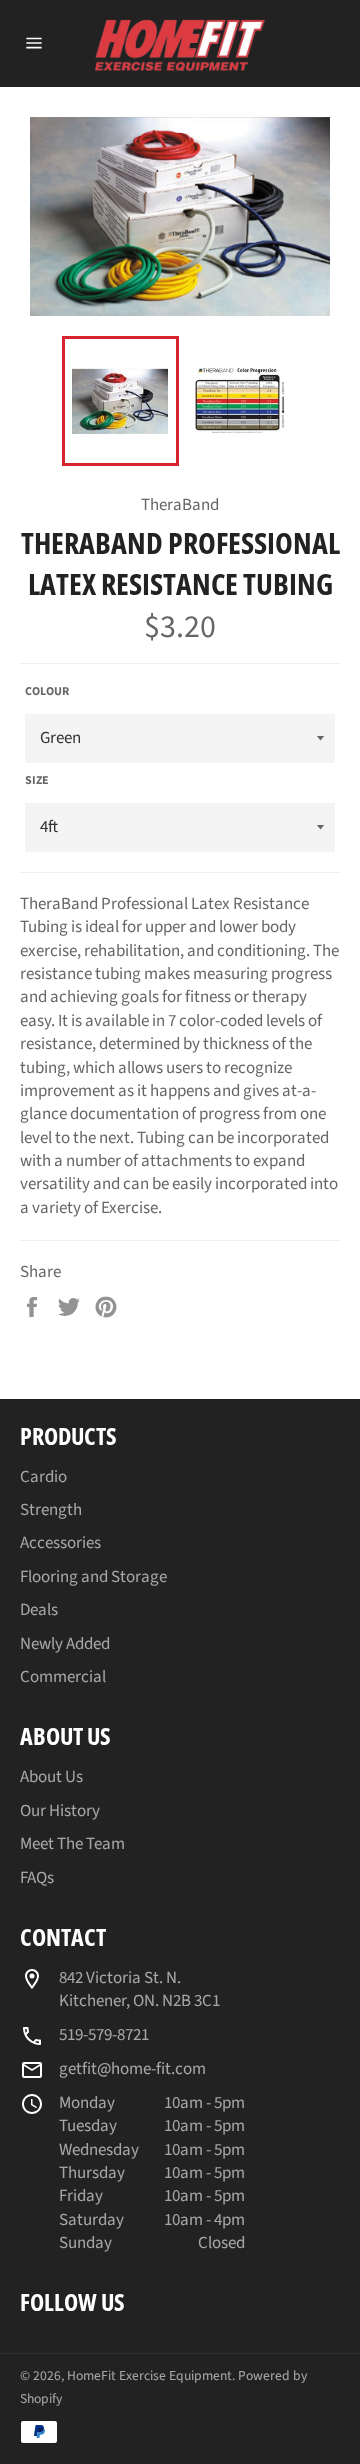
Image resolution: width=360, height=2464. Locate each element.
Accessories (60, 1543)
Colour (47, 692)
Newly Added (65, 1644)
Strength (51, 1510)
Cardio (43, 1477)
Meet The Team (72, 1844)
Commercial (63, 1677)
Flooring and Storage (93, 1577)
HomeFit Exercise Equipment (149, 2375)
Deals (39, 1610)
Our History (60, 1811)
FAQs (37, 1878)
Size (37, 781)
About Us (51, 1777)
